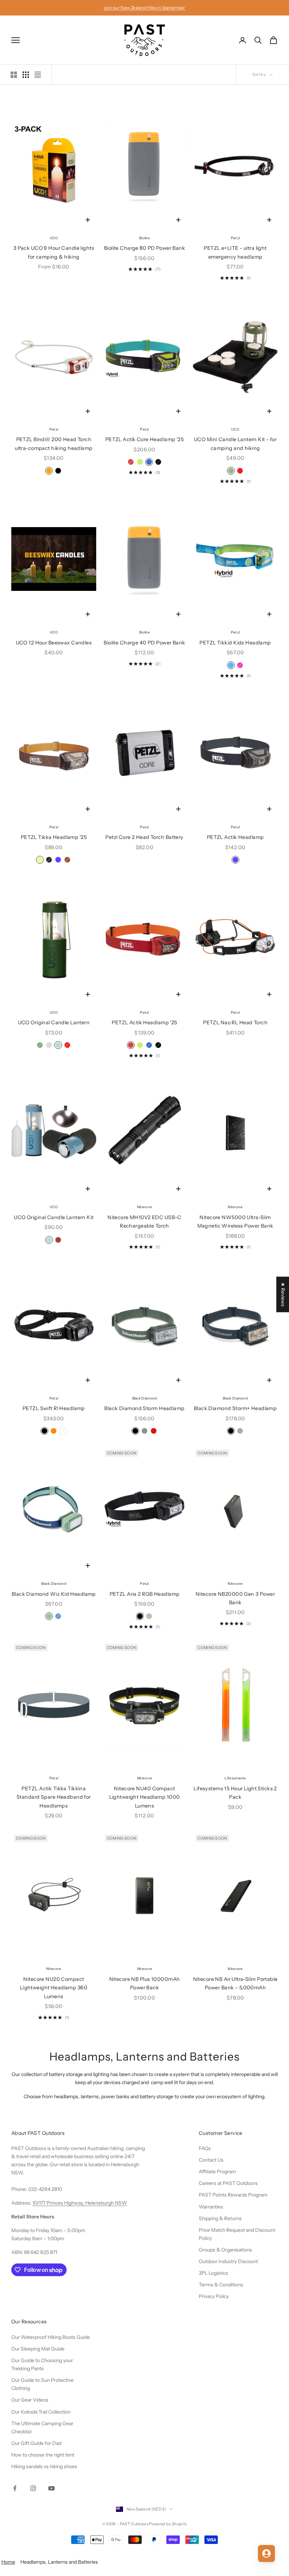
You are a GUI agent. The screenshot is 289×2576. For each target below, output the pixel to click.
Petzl (235, 238)
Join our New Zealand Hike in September (144, 8)
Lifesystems (235, 1778)
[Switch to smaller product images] (26, 75)
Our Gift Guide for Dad (36, 2443)
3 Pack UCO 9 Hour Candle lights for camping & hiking (54, 252)
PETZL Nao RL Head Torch (235, 1023)
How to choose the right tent (43, 2455)
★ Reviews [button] (283, 1294)
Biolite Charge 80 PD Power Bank (144, 248)
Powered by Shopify (168, 2524)
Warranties (211, 2207)
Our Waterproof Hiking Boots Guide (51, 2337)
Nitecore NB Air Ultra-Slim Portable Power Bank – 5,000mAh (235, 1983)
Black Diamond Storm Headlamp (144, 1408)
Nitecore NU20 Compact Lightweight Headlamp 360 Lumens (54, 1988)
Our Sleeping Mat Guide (38, 2349)
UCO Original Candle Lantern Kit (54, 1217)
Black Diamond (145, 1398)
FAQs (205, 2148)
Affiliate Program (217, 2172)
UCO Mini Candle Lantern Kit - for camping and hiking (235, 444)
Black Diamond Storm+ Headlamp (235, 1408)
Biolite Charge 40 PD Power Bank (144, 643)
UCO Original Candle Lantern (54, 1023)
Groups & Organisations (225, 2250)
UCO (54, 238)
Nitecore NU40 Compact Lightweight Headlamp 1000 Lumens (145, 1797)
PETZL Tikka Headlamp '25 (54, 837)
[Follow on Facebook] (15, 2488)
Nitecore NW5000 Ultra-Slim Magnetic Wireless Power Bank (235, 1222)
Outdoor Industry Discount (228, 2261)
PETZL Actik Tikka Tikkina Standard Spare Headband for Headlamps (54, 1797)
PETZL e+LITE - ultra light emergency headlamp (235, 252)
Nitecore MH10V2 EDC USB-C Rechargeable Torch (144, 1222)
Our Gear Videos (30, 2400)
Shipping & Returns (220, 2218)
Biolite (144, 238)
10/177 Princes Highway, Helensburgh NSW (80, 2203)
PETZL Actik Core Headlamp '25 (145, 439)
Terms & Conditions (221, 2285)
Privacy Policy (214, 2296)
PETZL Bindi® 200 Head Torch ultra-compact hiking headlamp (54, 444)
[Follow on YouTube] (51, 2488)
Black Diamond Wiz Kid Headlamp (54, 1594)
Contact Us (211, 2160)
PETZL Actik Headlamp (235, 837)
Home (8, 2562)
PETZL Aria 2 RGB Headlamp (145, 1594)
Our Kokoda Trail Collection (41, 2412)
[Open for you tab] (266, 2553)
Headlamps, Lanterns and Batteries (59, 2562)
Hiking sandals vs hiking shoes (44, 2466)
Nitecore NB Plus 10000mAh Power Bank (145, 1983)
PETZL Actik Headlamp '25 (144, 1023)
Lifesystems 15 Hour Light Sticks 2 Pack (235, 1793)
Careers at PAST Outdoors (228, 2183)
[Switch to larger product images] (14, 75)
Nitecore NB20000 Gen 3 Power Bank (235, 1598)
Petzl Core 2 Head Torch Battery (144, 837)
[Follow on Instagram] (33, 2488)
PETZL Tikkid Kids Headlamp (235, 643)
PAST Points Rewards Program (233, 2195)
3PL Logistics (213, 2273)
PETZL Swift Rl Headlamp (54, 1408)
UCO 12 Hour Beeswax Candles (54, 643)
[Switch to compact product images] (38, 75)
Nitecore (144, 1207)
